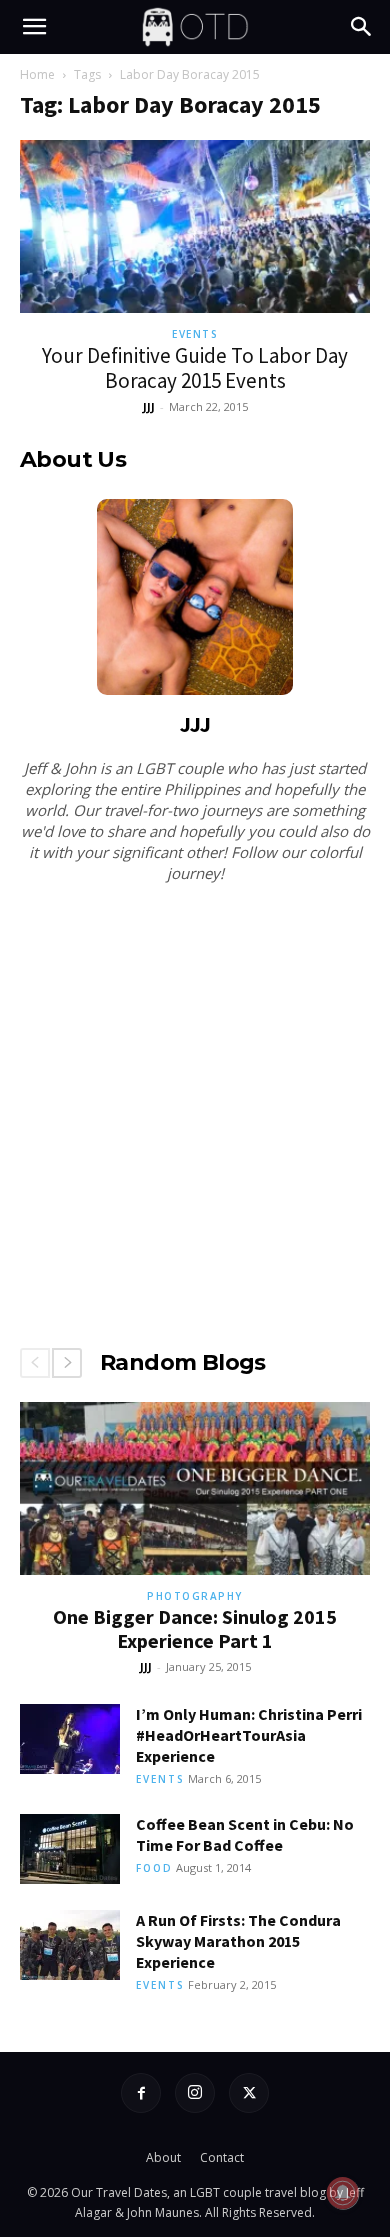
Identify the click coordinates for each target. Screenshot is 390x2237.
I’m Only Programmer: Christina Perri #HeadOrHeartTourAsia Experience (249, 1735)
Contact (222, 2157)
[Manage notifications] (343, 2193)
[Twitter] (249, 2093)
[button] (34, 27)
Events (195, 334)
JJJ (149, 406)
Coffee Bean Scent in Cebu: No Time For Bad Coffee (245, 1834)
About (163, 2157)
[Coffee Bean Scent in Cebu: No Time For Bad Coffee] (70, 1849)
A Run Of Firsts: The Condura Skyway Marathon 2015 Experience (238, 1941)
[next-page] (67, 1363)
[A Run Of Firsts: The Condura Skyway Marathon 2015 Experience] (70, 1945)
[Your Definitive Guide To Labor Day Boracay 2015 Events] (195, 226)
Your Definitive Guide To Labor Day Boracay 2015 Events (195, 368)
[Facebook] (141, 2093)
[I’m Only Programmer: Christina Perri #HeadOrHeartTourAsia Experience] (70, 1739)
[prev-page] (35, 1363)
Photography (195, 1596)
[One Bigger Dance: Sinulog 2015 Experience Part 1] (195, 1488)
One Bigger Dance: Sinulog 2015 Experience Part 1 (195, 1628)
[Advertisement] (195, 1111)
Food (154, 1868)
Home (37, 74)
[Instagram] (195, 2093)
